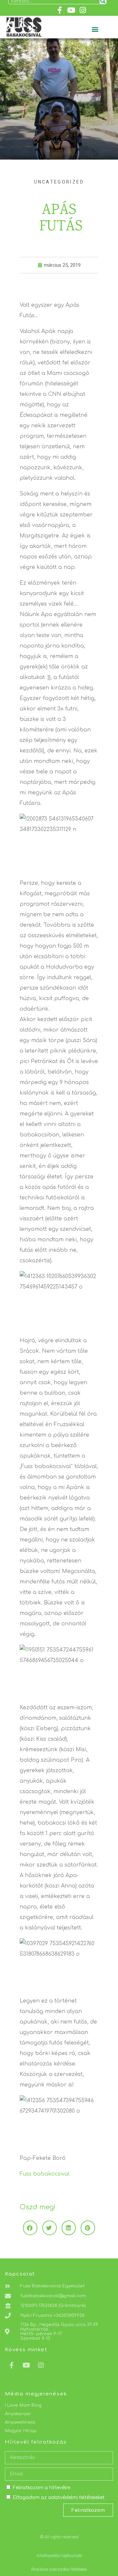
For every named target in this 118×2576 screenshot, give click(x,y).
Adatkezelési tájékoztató (59, 2556)
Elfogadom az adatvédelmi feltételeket (59, 2498)
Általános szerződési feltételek (59, 2569)
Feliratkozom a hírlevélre (41, 2488)
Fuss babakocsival (45, 2174)
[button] (95, 29)
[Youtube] (71, 10)
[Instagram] (83, 10)
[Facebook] (59, 10)
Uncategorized (59, 182)
